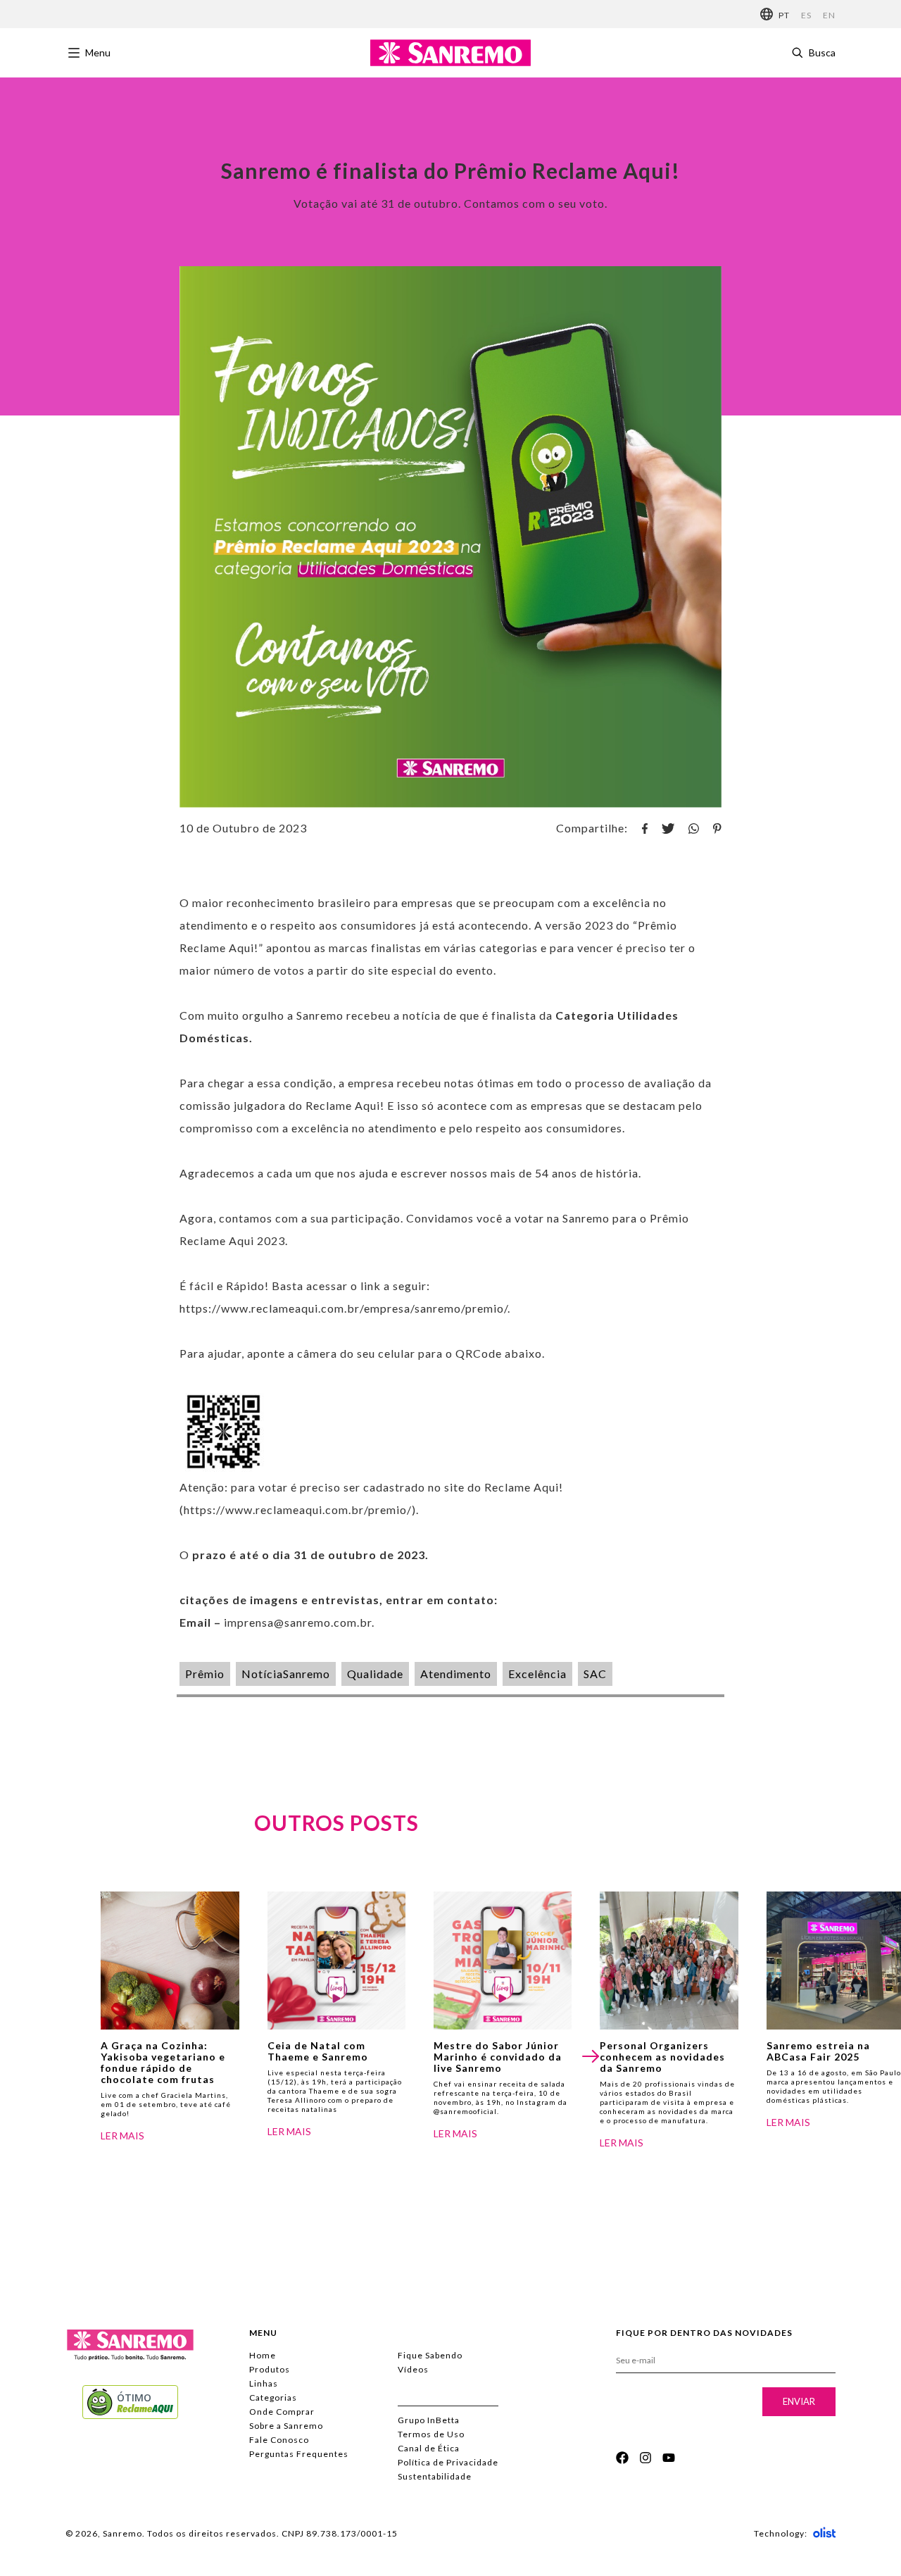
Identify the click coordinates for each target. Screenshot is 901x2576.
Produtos (270, 2369)
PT (784, 15)
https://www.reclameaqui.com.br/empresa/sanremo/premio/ (344, 1308)
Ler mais (122, 2136)
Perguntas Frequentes (299, 2454)
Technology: (781, 2533)
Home (263, 2355)
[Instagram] (645, 2458)
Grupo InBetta (429, 2420)
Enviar (799, 2401)
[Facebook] (622, 2458)
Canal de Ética (429, 2448)
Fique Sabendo (430, 2355)
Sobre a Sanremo (286, 2426)
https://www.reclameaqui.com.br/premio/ (298, 1509)
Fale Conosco (279, 2440)
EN (829, 15)
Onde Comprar (282, 2412)
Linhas (264, 2383)
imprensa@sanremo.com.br (298, 1622)
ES (806, 15)
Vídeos (413, 2369)
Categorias (273, 2397)
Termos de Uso (431, 2434)
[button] (591, 2056)
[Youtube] (669, 2458)
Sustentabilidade (435, 2476)
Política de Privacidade (448, 2462)
